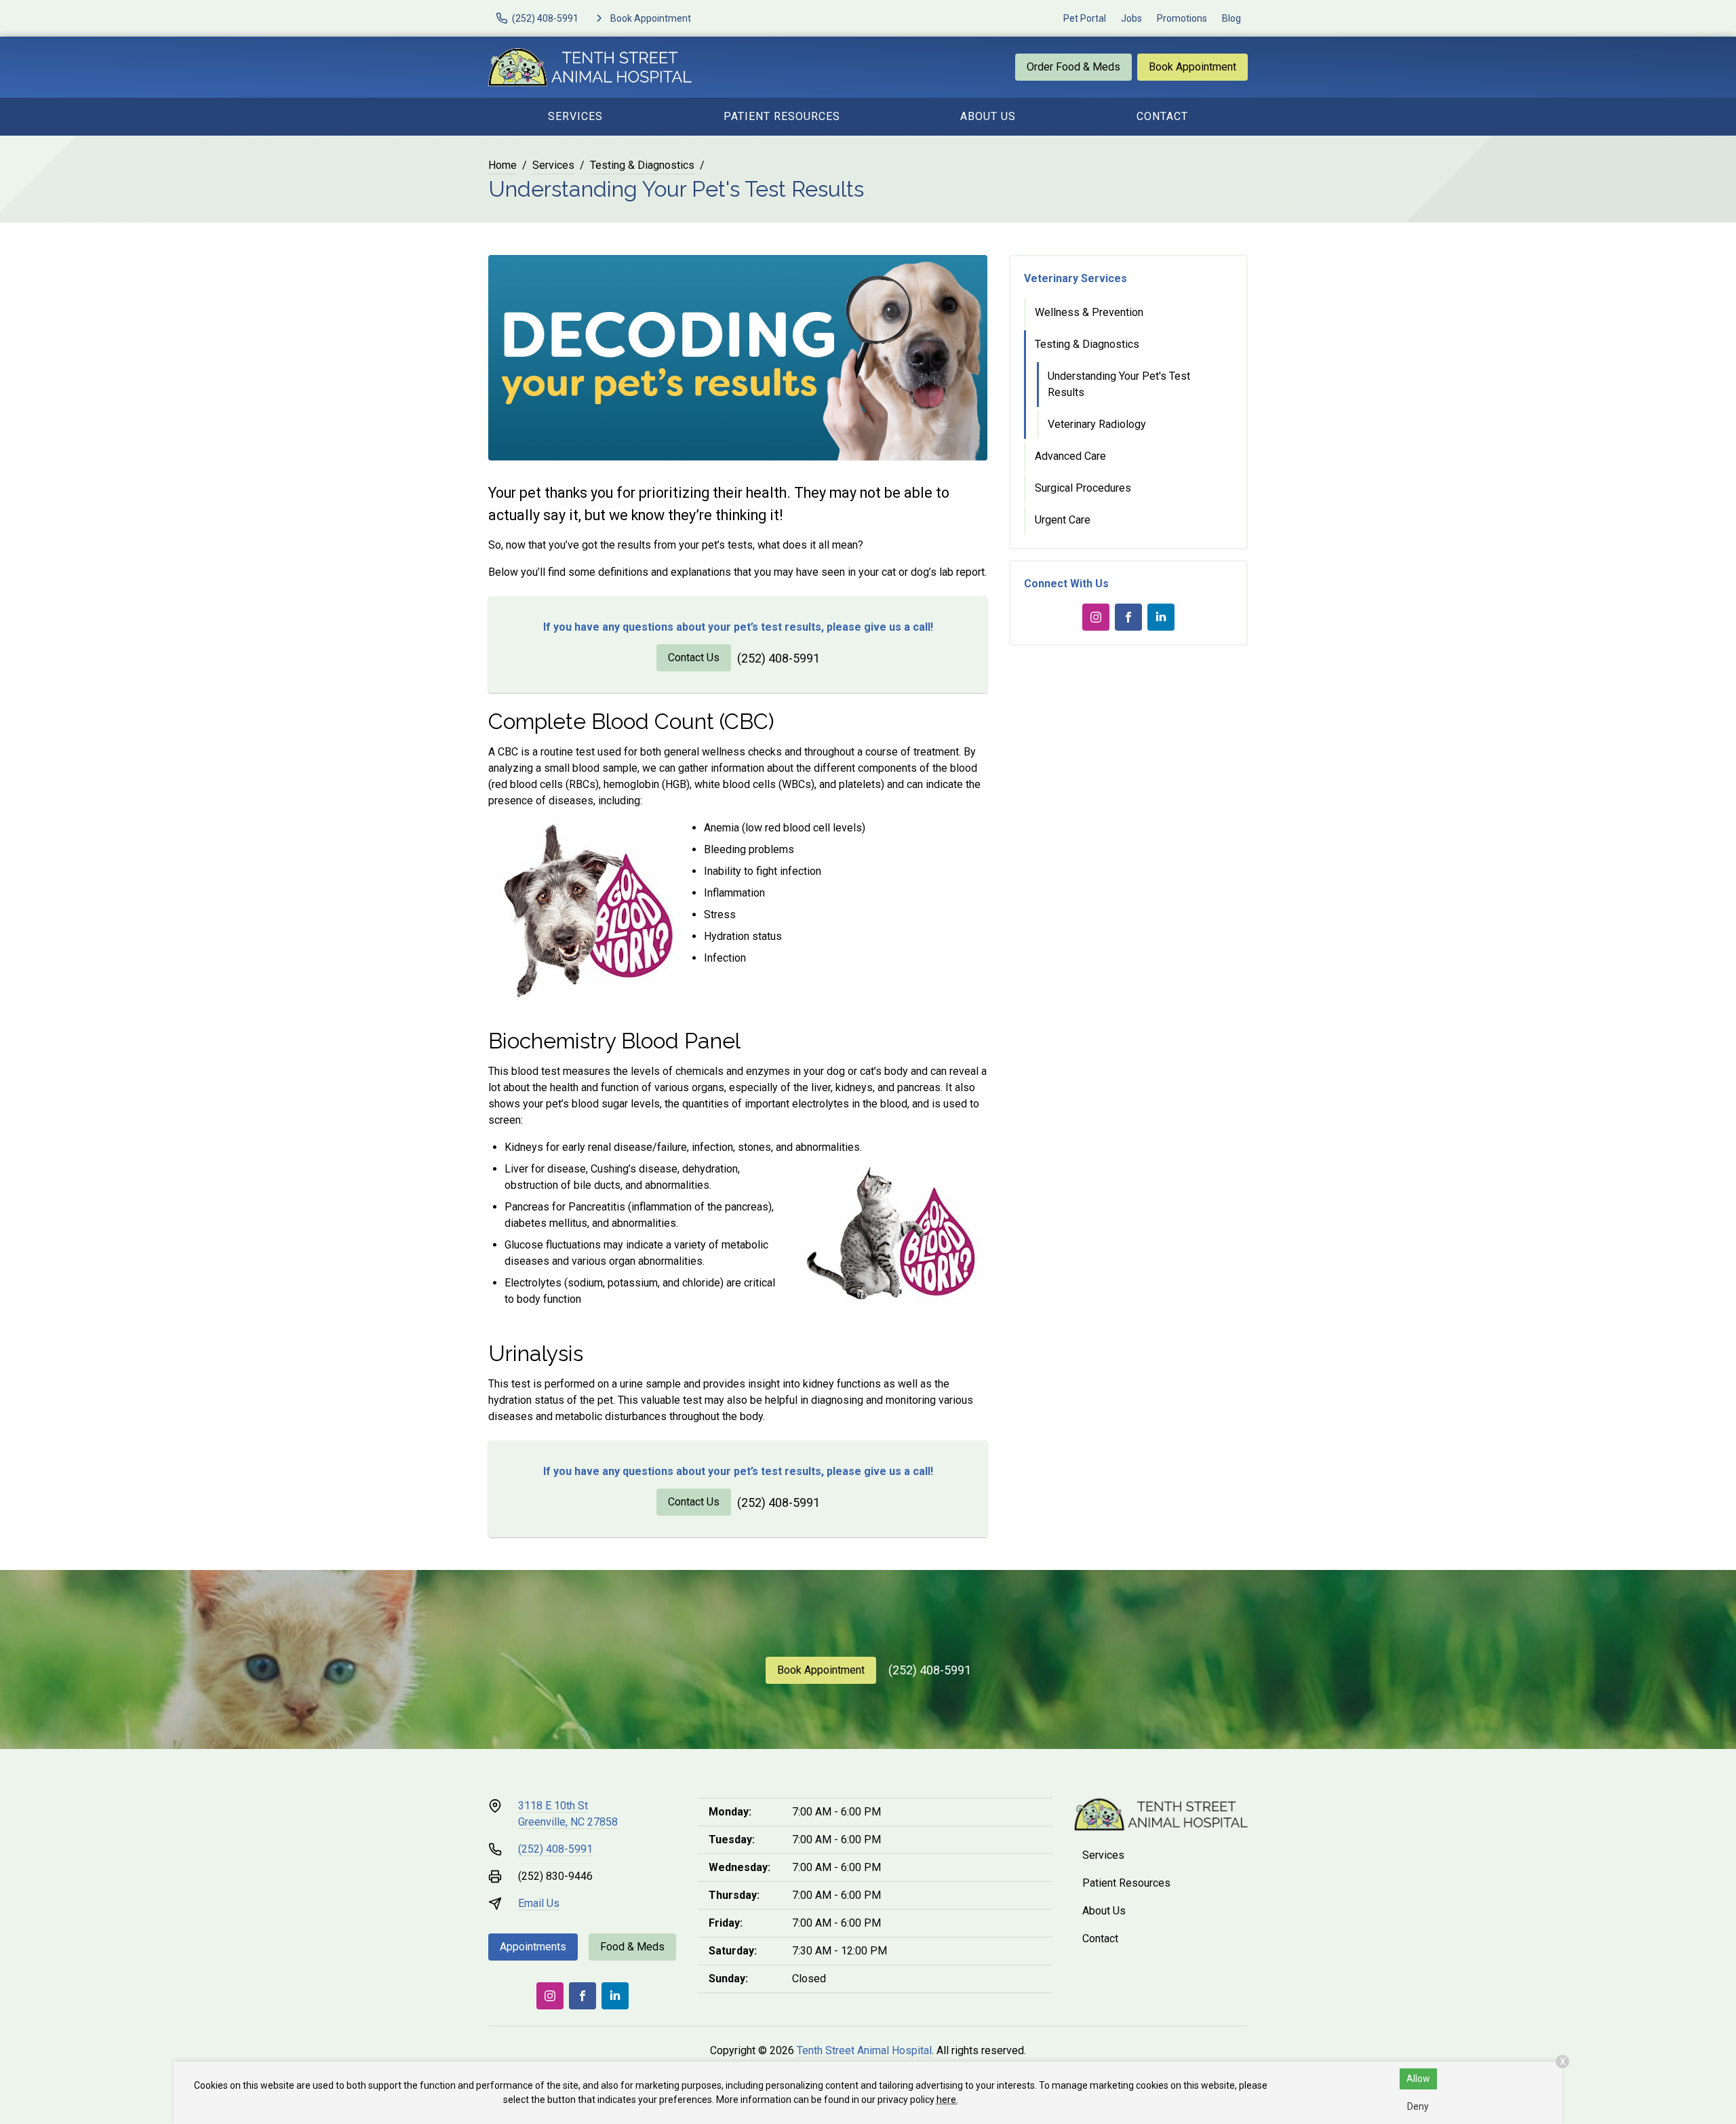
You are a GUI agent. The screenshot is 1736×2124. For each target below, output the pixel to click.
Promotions (1182, 18)
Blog (1231, 18)
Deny (1418, 2106)
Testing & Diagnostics (642, 165)
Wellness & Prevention (1089, 312)
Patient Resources (782, 116)
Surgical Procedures (1083, 488)
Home (502, 165)
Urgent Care (1063, 520)
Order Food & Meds (1073, 67)
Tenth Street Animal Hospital (864, 2050)
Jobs (1131, 18)
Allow (1418, 2079)
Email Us (539, 1903)
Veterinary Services (1076, 278)
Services (575, 116)
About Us (988, 116)
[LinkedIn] (1161, 617)
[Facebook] (1128, 617)
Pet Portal (1085, 18)
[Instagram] (1096, 617)
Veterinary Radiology (1097, 424)
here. (947, 2100)
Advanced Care (1070, 456)
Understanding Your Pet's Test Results (1119, 384)
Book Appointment (1192, 67)
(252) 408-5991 (778, 658)
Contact (1162, 116)
